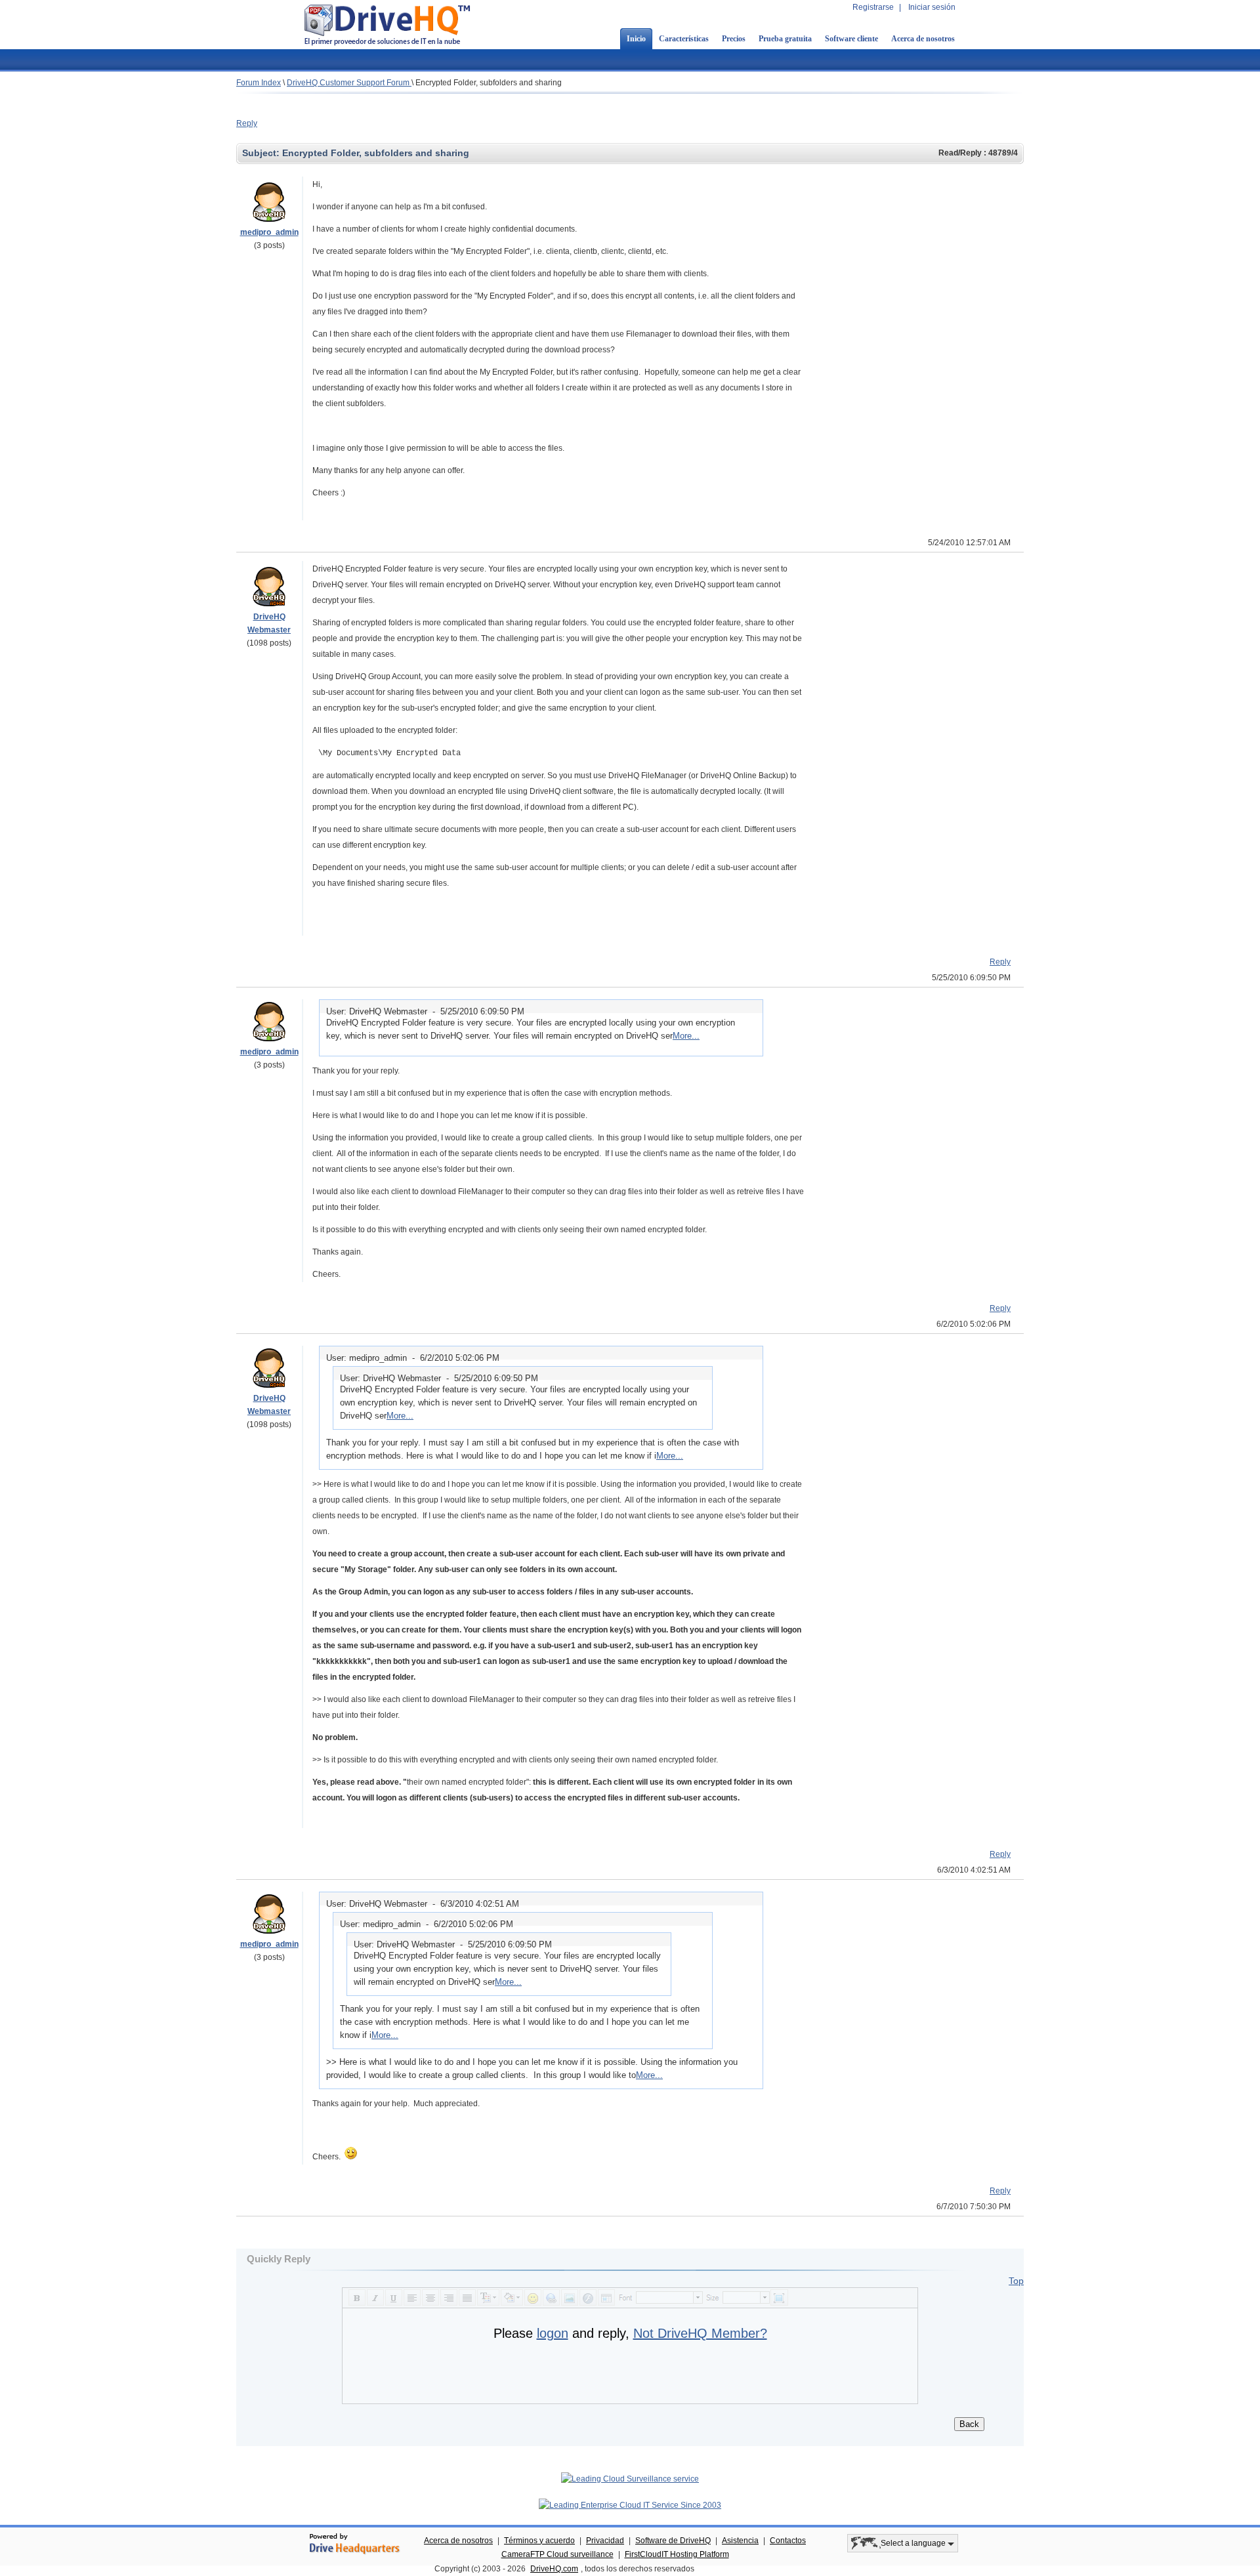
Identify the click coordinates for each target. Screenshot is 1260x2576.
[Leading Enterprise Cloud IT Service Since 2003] (630, 2505)
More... (686, 1036)
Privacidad (605, 2541)
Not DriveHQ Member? (700, 2333)
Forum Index (259, 83)
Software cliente (851, 39)
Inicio (636, 39)
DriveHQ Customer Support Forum (349, 83)
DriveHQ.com (554, 2569)
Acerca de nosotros (923, 39)
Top (1016, 2281)
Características (684, 39)
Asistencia (740, 2541)
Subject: (262, 153)
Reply (247, 123)
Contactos (788, 2541)
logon (553, 2333)
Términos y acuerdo (539, 2541)
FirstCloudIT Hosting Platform (677, 2554)
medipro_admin (269, 232)
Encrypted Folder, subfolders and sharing (489, 83)
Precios (734, 39)
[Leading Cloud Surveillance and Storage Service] (630, 2479)
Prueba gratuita (785, 39)
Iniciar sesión (932, 7)
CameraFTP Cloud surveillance (557, 2554)
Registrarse (873, 7)
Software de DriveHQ (673, 2541)
